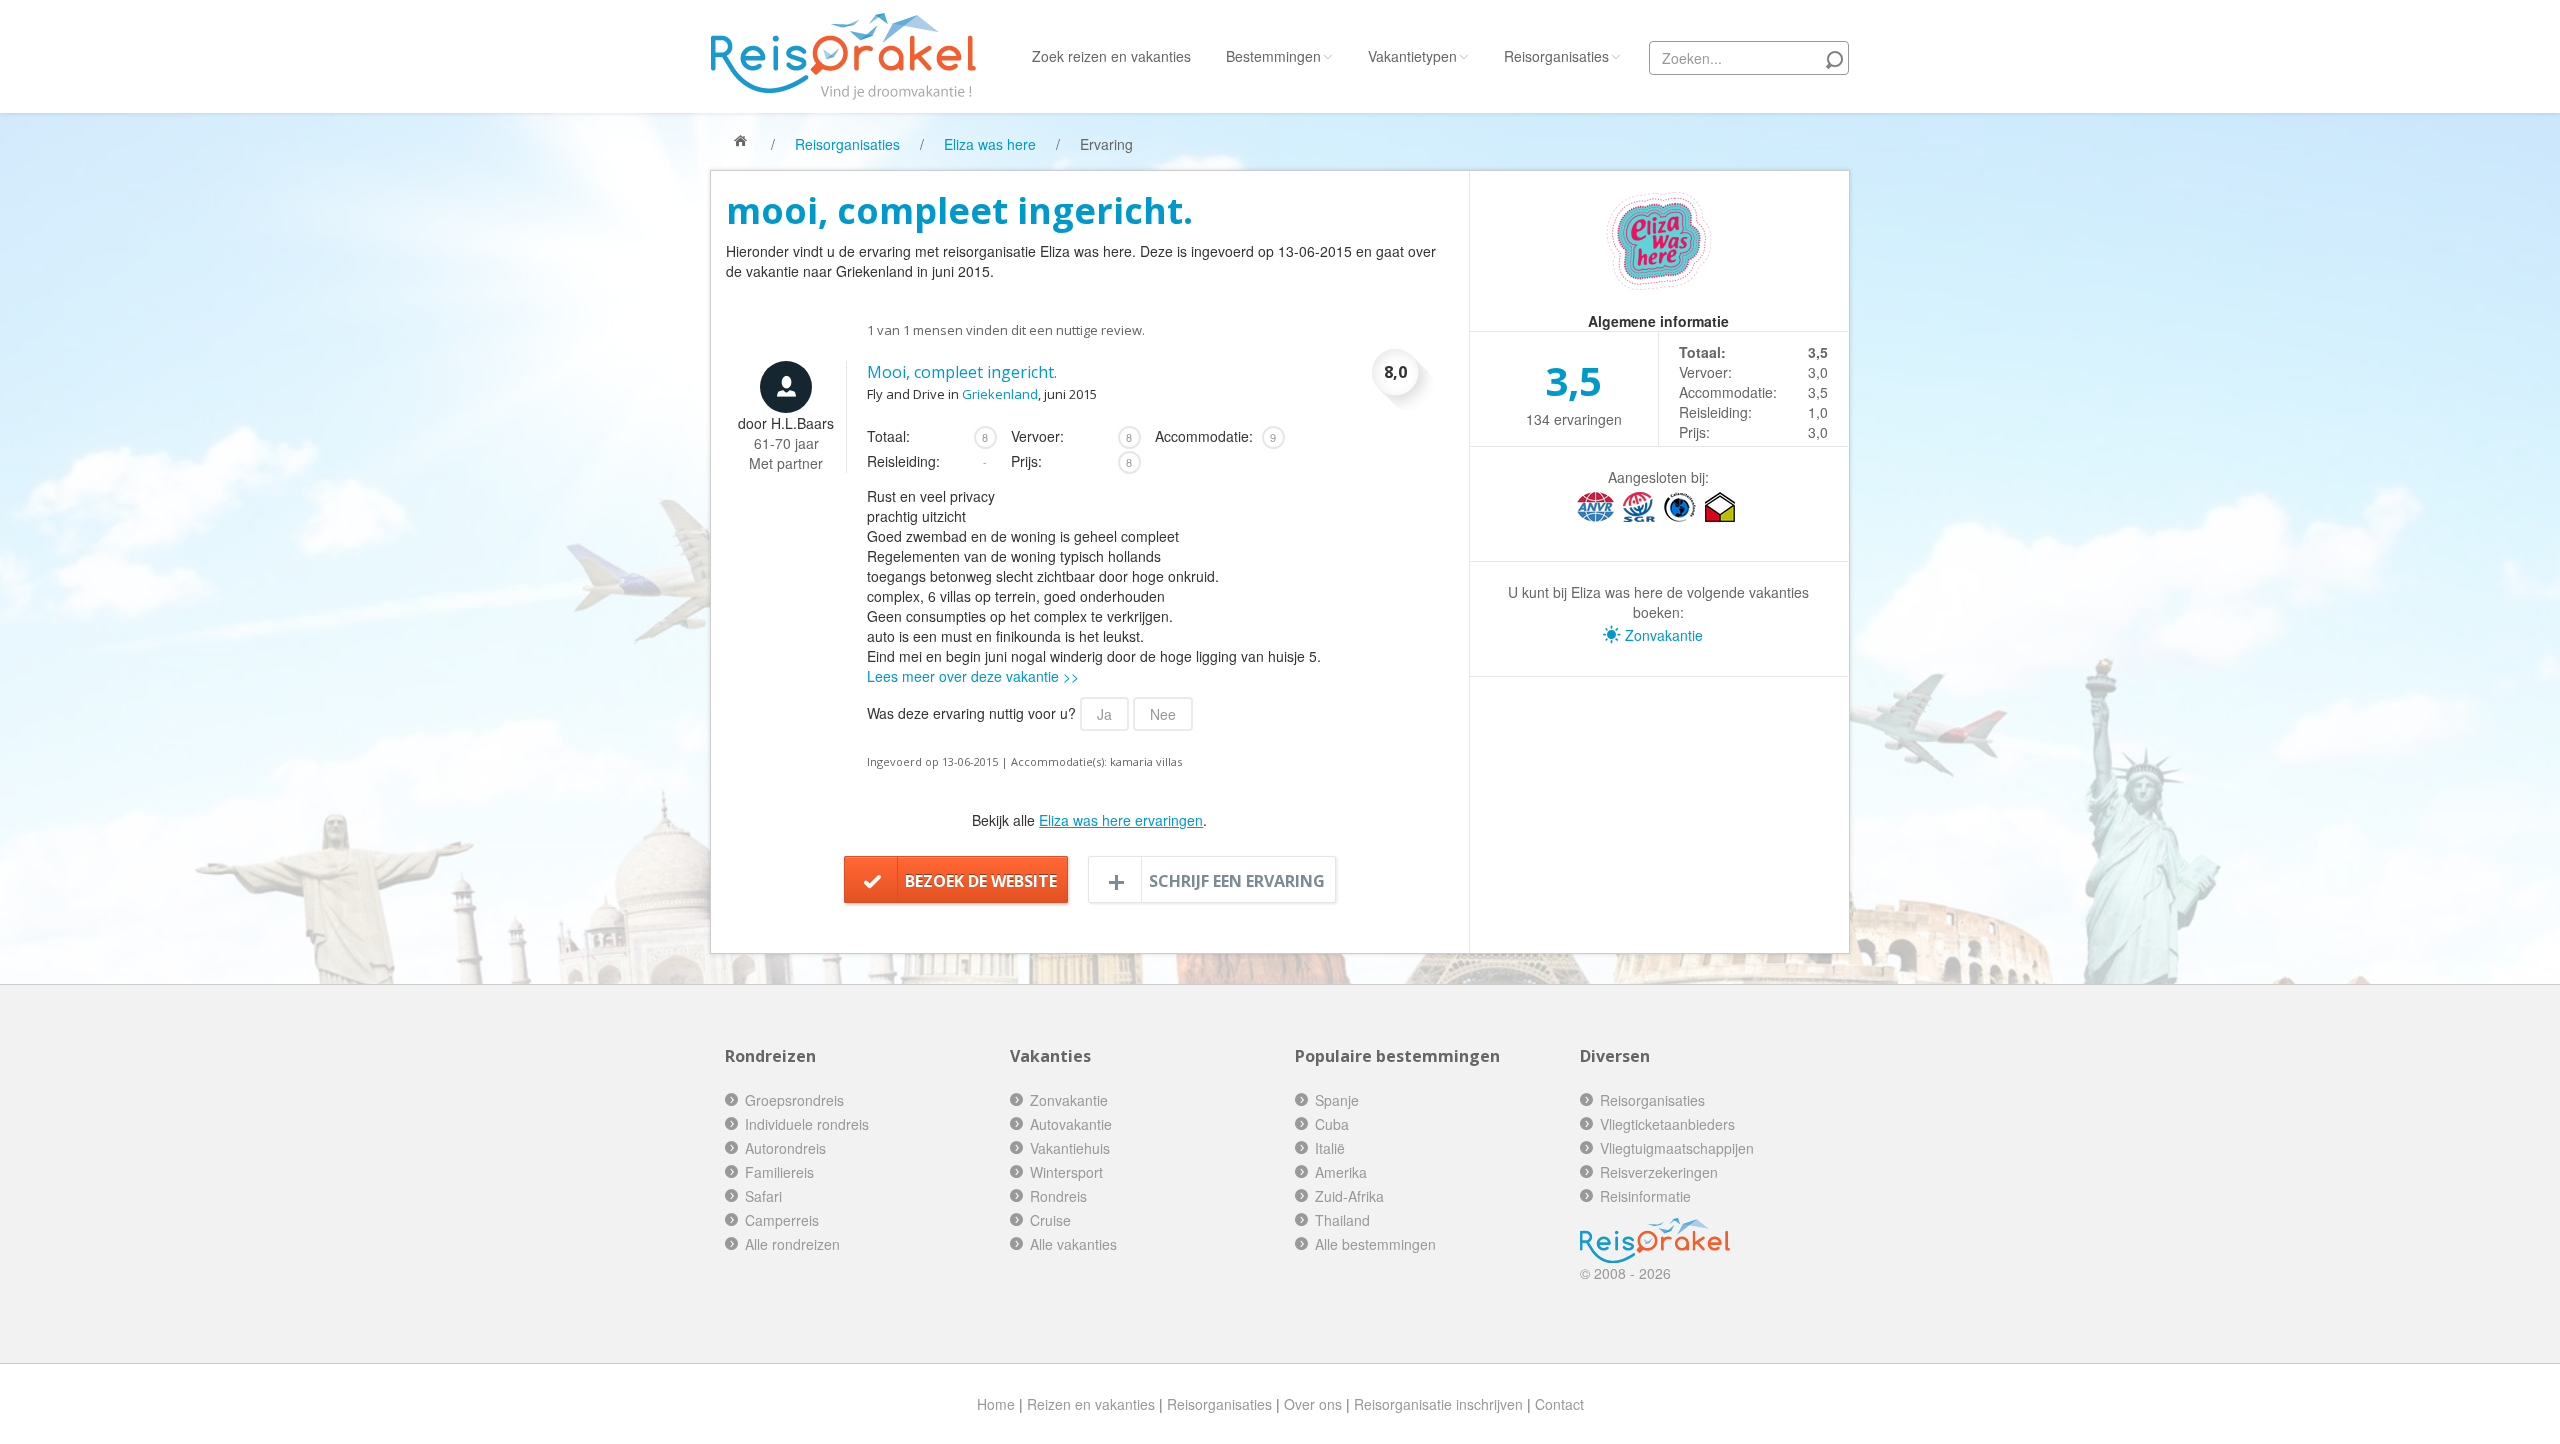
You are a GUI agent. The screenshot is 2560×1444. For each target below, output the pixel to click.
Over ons (1313, 1404)
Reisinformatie (1645, 1196)
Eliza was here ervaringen (1121, 820)
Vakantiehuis (1070, 1148)
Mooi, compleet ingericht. (962, 372)
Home (996, 1404)
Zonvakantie (1662, 635)
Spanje (1337, 1100)
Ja (1104, 714)
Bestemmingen (1273, 56)
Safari (763, 1196)
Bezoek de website (981, 881)
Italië (1330, 1148)
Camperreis (782, 1220)
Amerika (1341, 1172)
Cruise (1050, 1220)
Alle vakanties (1073, 1244)
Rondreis (1058, 1196)
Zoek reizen (1111, 56)
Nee (1163, 714)
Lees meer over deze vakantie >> (973, 676)
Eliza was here (990, 144)
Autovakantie (1071, 1124)
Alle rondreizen (792, 1244)
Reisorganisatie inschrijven (1438, 1404)
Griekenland (1000, 394)
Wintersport (1066, 1172)
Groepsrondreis (794, 1100)
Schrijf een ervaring (1237, 881)
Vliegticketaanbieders (1667, 1124)
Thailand (1342, 1220)
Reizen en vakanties (1091, 1404)
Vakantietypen (1412, 56)
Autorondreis (785, 1148)
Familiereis (779, 1172)
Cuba (1332, 1124)
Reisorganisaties (1556, 56)
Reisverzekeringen (1659, 1172)
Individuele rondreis (807, 1124)
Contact (1559, 1404)
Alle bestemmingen (1375, 1244)
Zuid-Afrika (1349, 1196)
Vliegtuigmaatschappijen (1677, 1148)
